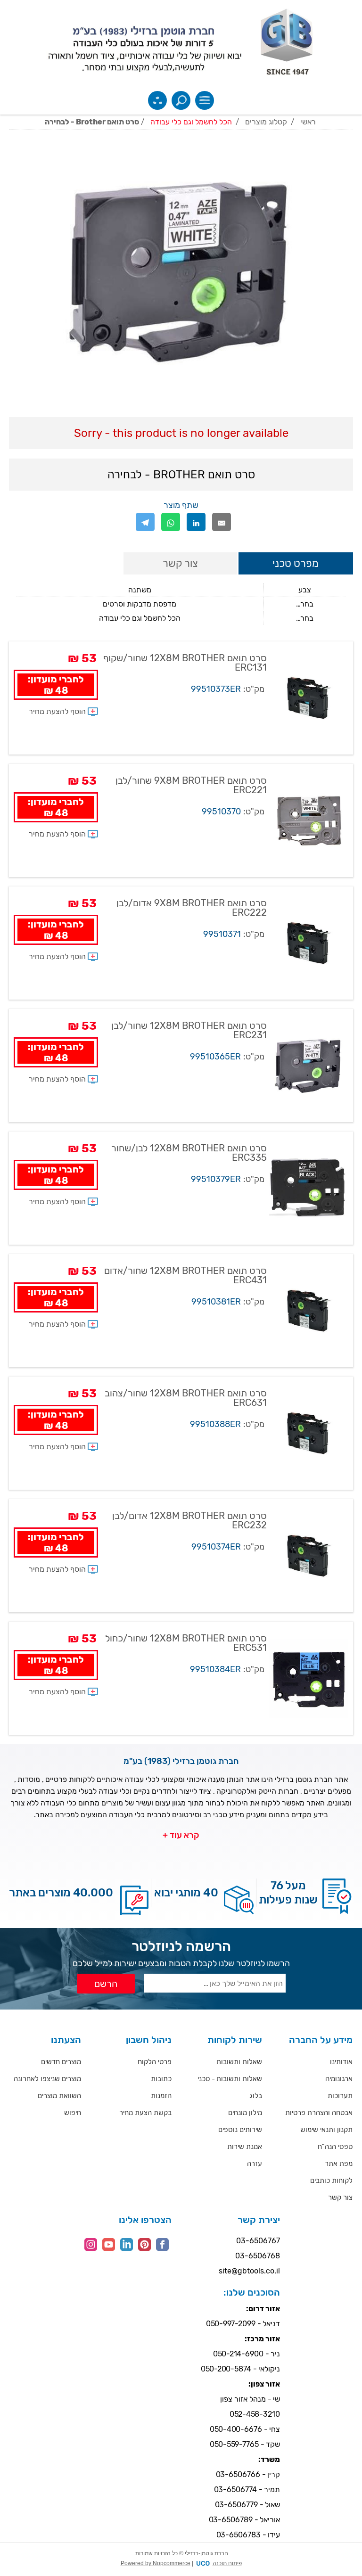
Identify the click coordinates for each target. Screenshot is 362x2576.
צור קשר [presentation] (180, 563)
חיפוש (73, 2113)
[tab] (296, 564)
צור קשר (340, 2198)
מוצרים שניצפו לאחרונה (47, 2079)
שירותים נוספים (240, 2130)
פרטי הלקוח (155, 2062)
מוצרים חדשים (61, 2062)
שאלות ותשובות (239, 2062)
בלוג (256, 2096)
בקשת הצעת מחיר (145, 2113)
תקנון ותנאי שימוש (326, 2130)
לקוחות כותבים (331, 2181)
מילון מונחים (245, 2113)
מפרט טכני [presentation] (296, 563)
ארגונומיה (339, 2079)
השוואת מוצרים (59, 2096)
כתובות (161, 2079)
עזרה (255, 2164)
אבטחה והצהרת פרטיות (319, 2113)
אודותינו (341, 2062)
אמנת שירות (245, 2147)
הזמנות (161, 2096)
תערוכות (340, 2096)
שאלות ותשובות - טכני (230, 2079)
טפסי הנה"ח (335, 2147)
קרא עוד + (181, 1835)
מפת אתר (339, 2164)
